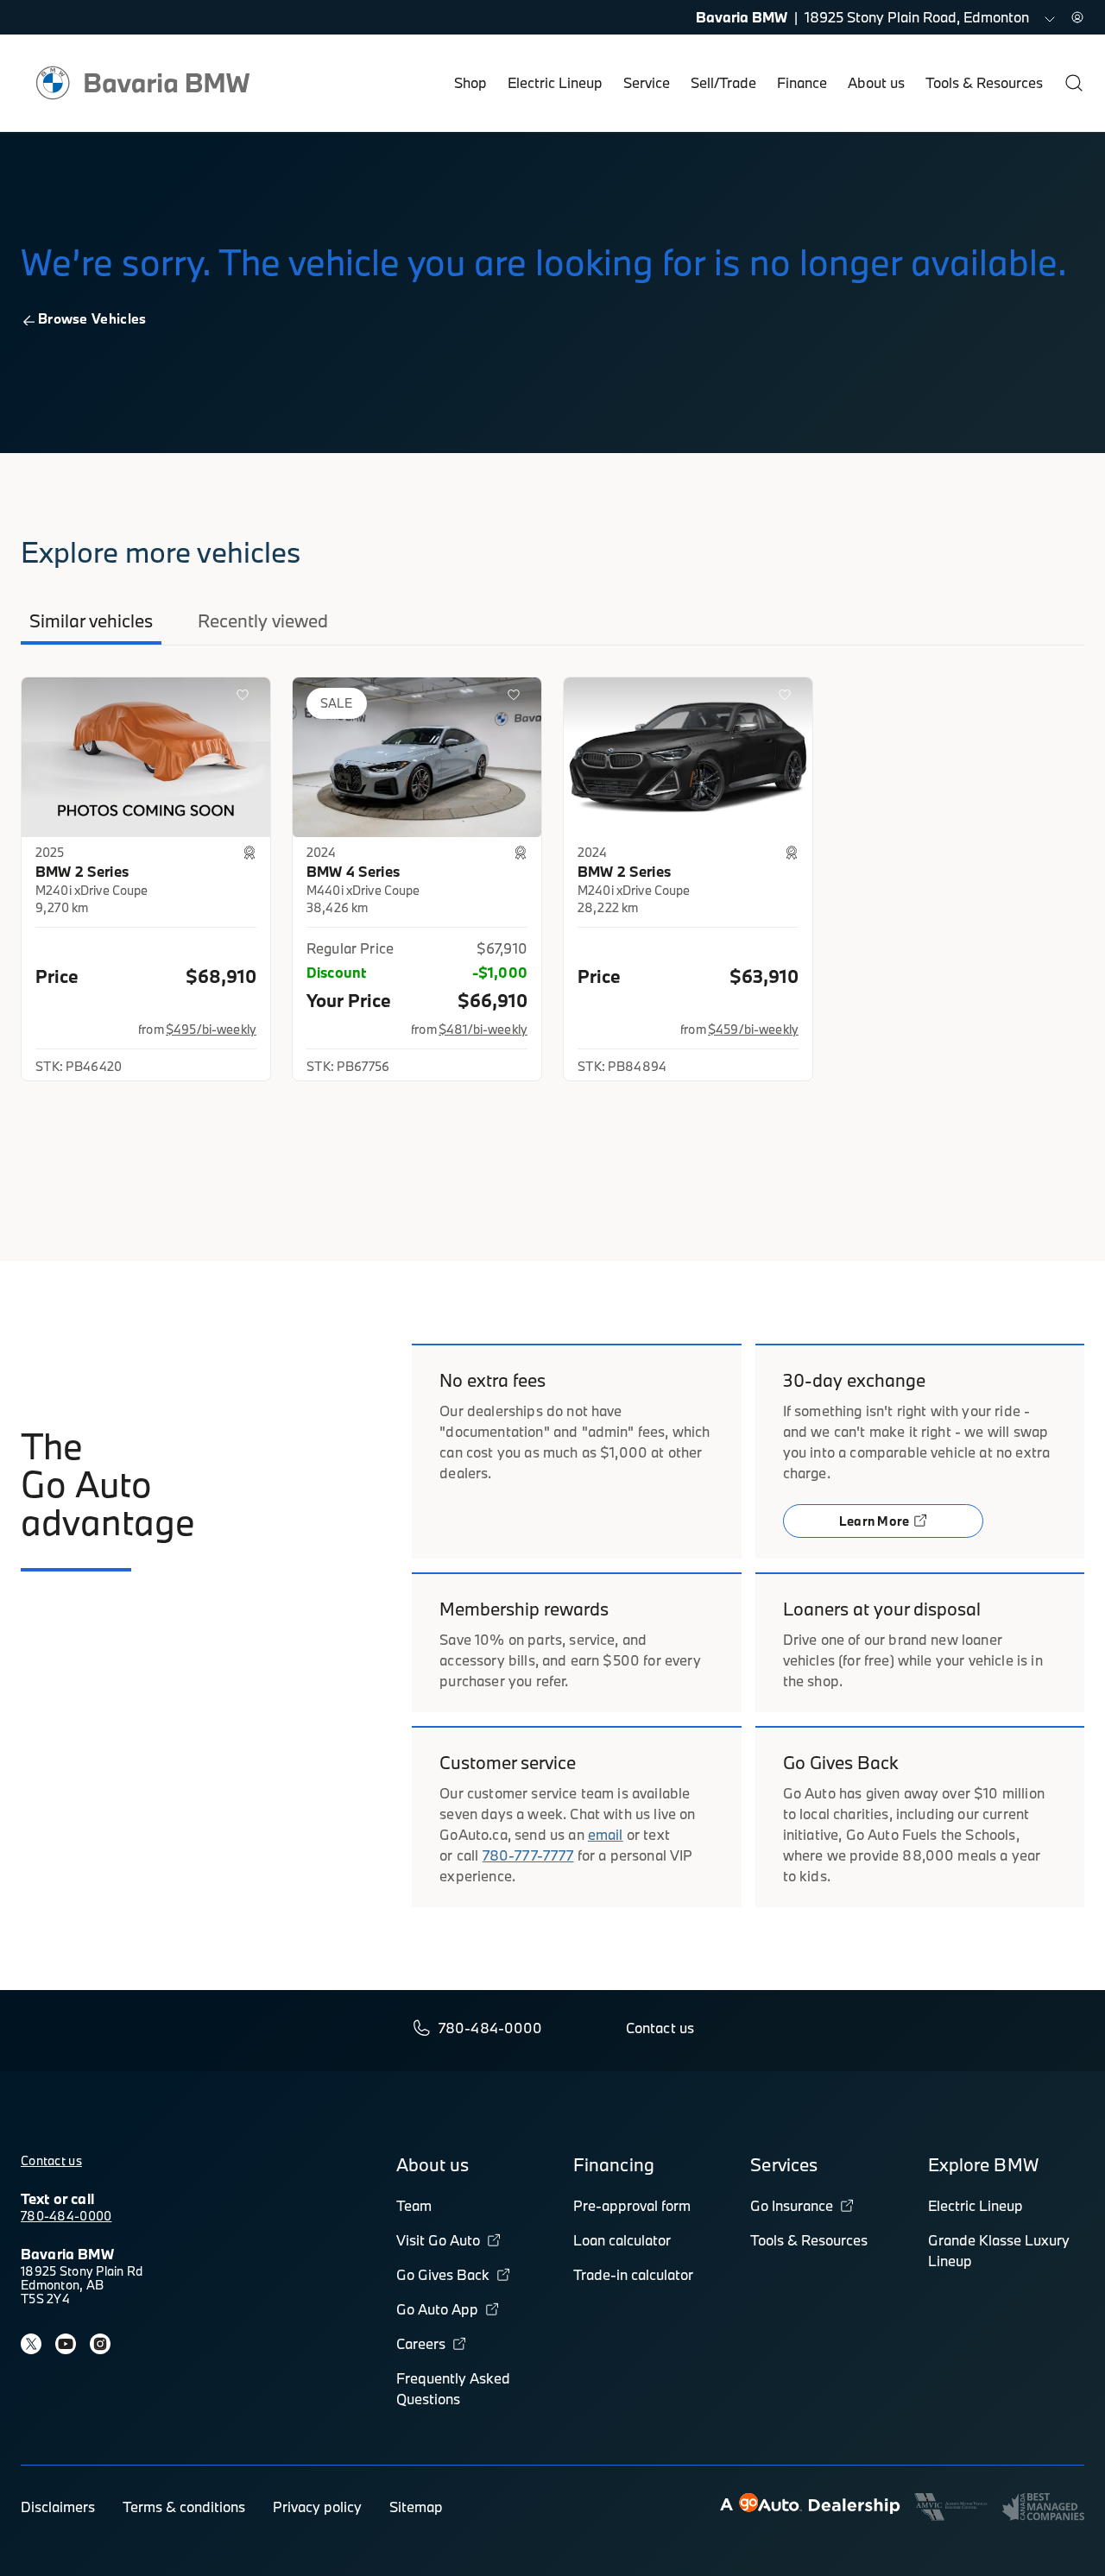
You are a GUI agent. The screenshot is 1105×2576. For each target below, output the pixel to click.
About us (876, 82)
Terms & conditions (184, 2507)
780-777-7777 (528, 1855)
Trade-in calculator (633, 2274)
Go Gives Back (443, 2274)
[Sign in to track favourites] (246, 698)
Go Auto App (437, 2309)
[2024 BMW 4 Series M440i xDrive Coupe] (417, 757)
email (606, 1834)
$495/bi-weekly (211, 1029)
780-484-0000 (66, 2216)
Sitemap (416, 2507)
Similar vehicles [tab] (91, 620)
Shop (470, 82)
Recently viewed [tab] (263, 620)
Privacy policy (317, 2507)
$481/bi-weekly (483, 1029)
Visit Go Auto (438, 2240)
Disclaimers (58, 2507)
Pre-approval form (632, 2205)
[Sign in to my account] (1077, 17)
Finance (802, 82)
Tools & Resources (984, 82)
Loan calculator (622, 2240)
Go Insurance (792, 2205)
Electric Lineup (555, 82)
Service (647, 82)
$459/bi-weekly (753, 1029)
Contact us (51, 2160)
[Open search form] (1074, 83)
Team (414, 2205)
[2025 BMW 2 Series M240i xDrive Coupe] (146, 757)
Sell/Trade (723, 82)
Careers (421, 2343)
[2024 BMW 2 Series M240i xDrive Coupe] (688, 757)
